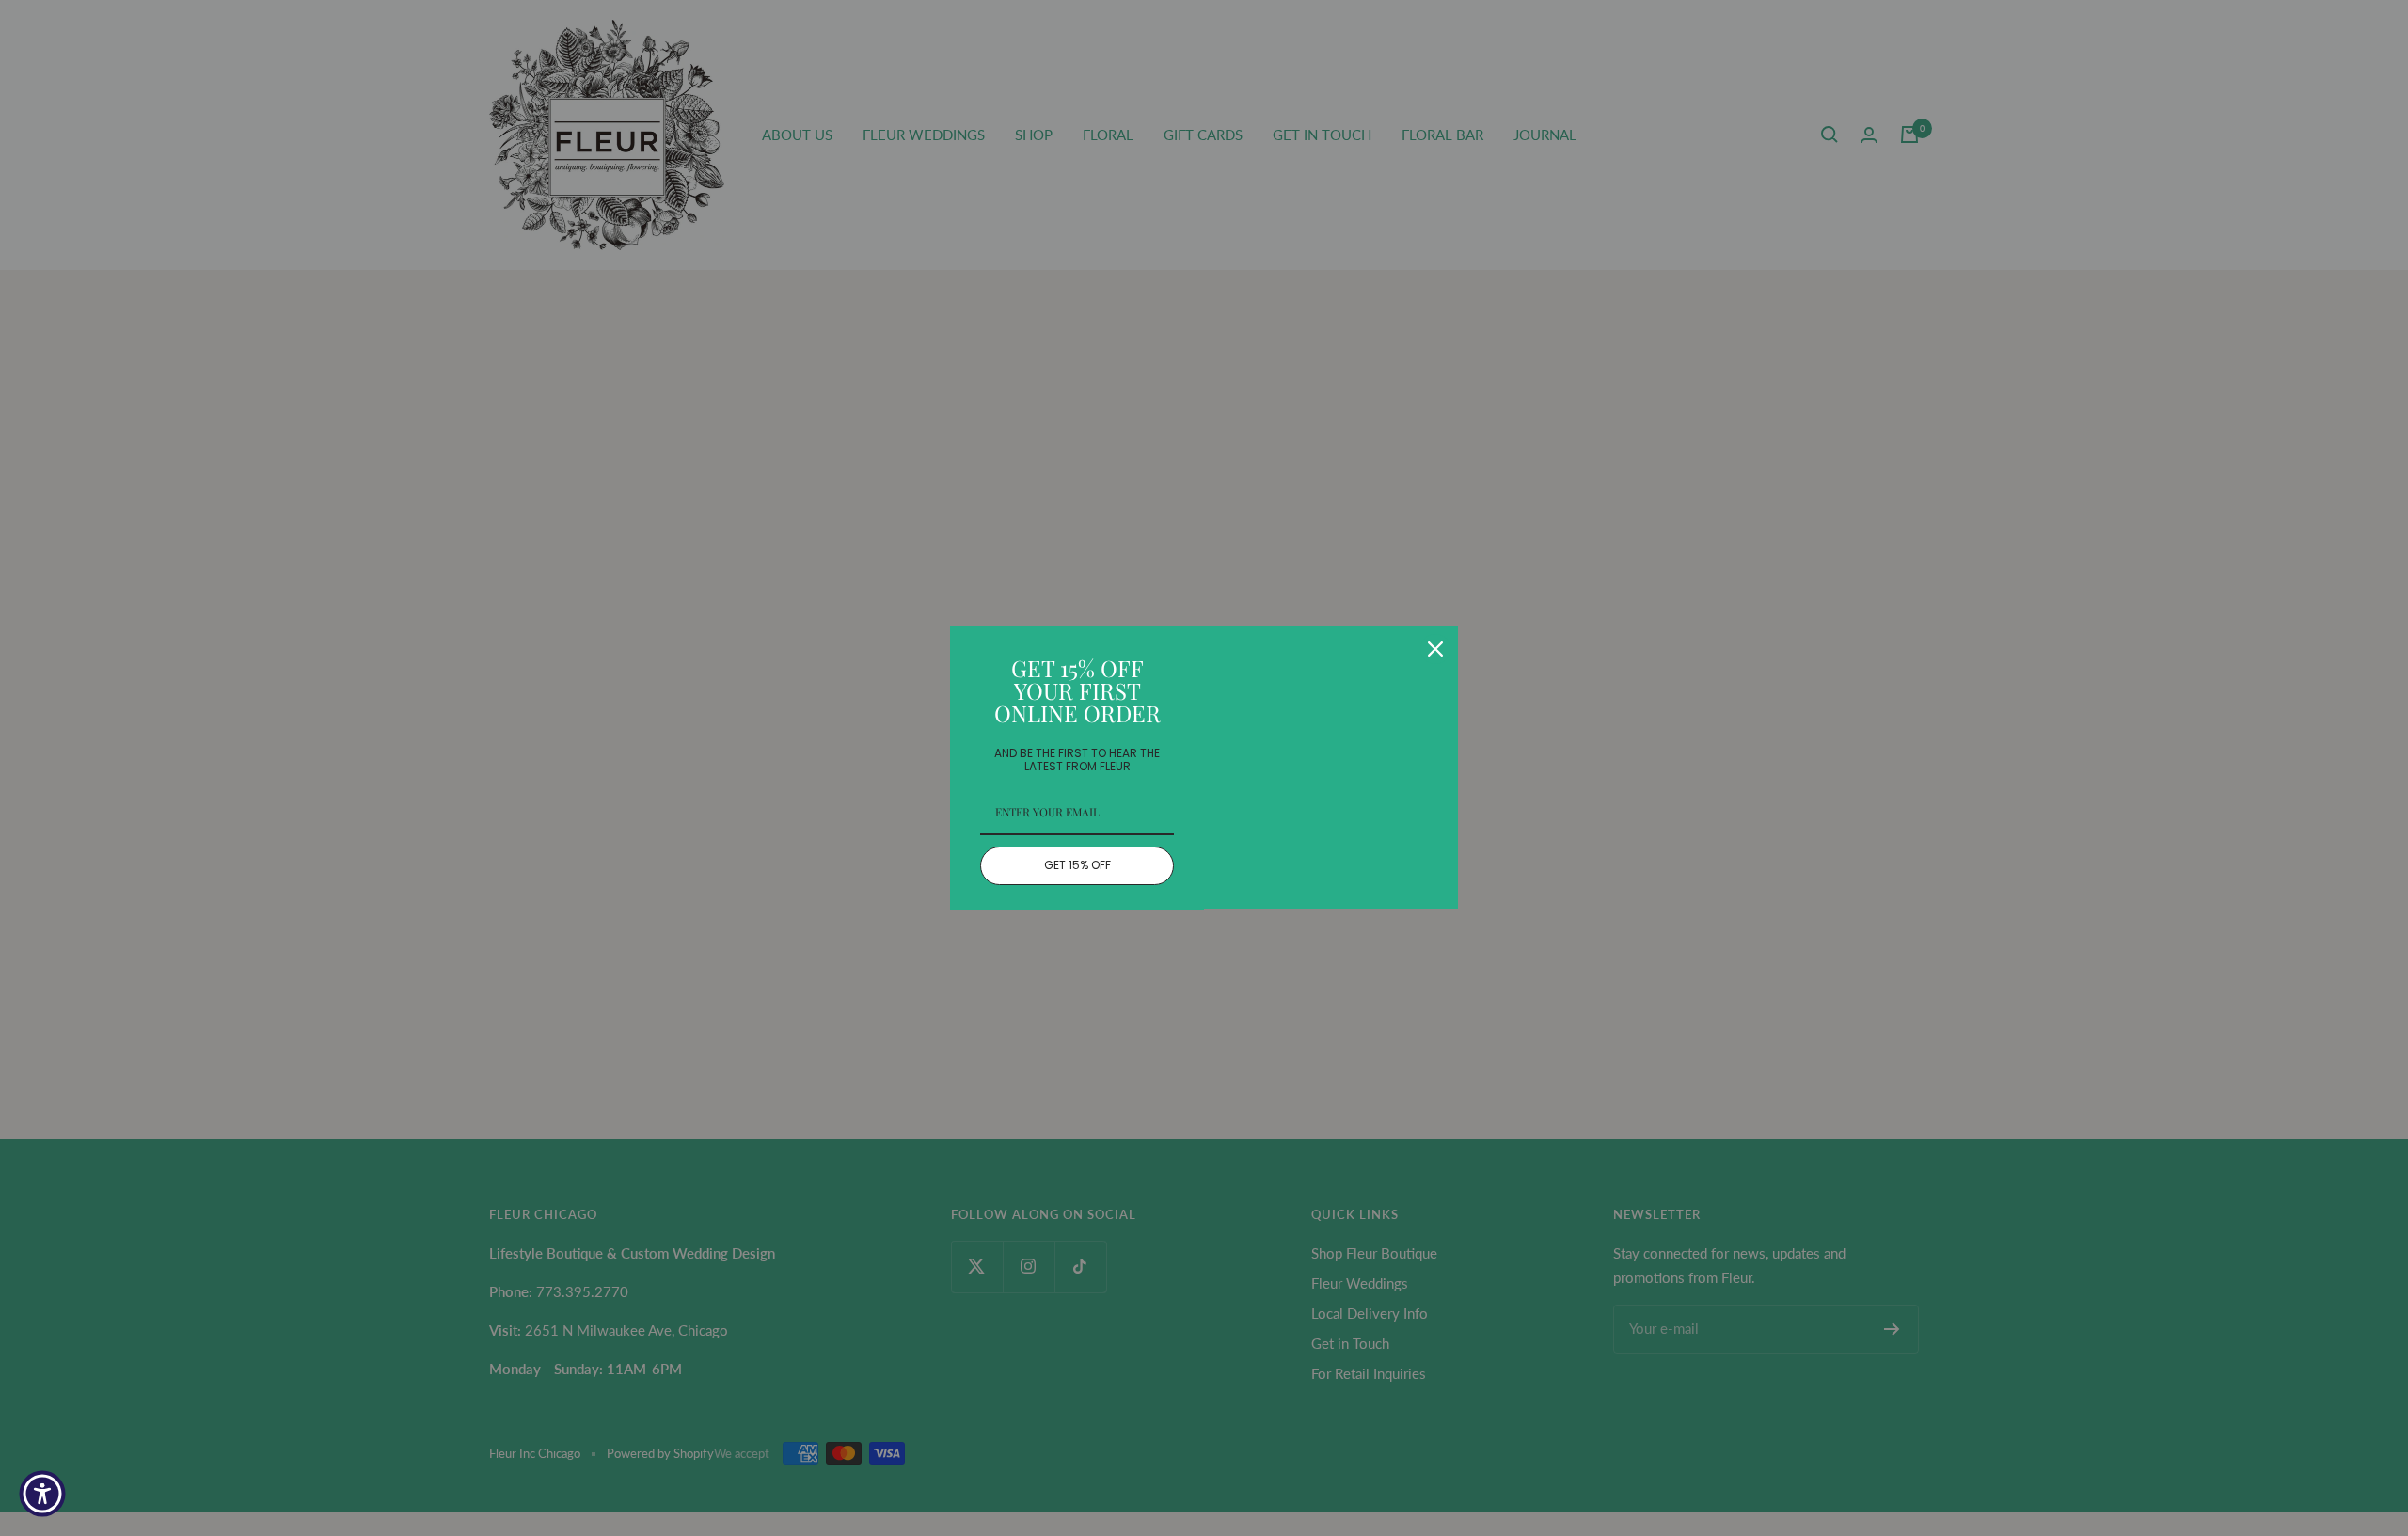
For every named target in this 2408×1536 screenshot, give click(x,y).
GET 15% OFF (1077, 865)
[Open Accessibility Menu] (42, 1494)
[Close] (1435, 649)
